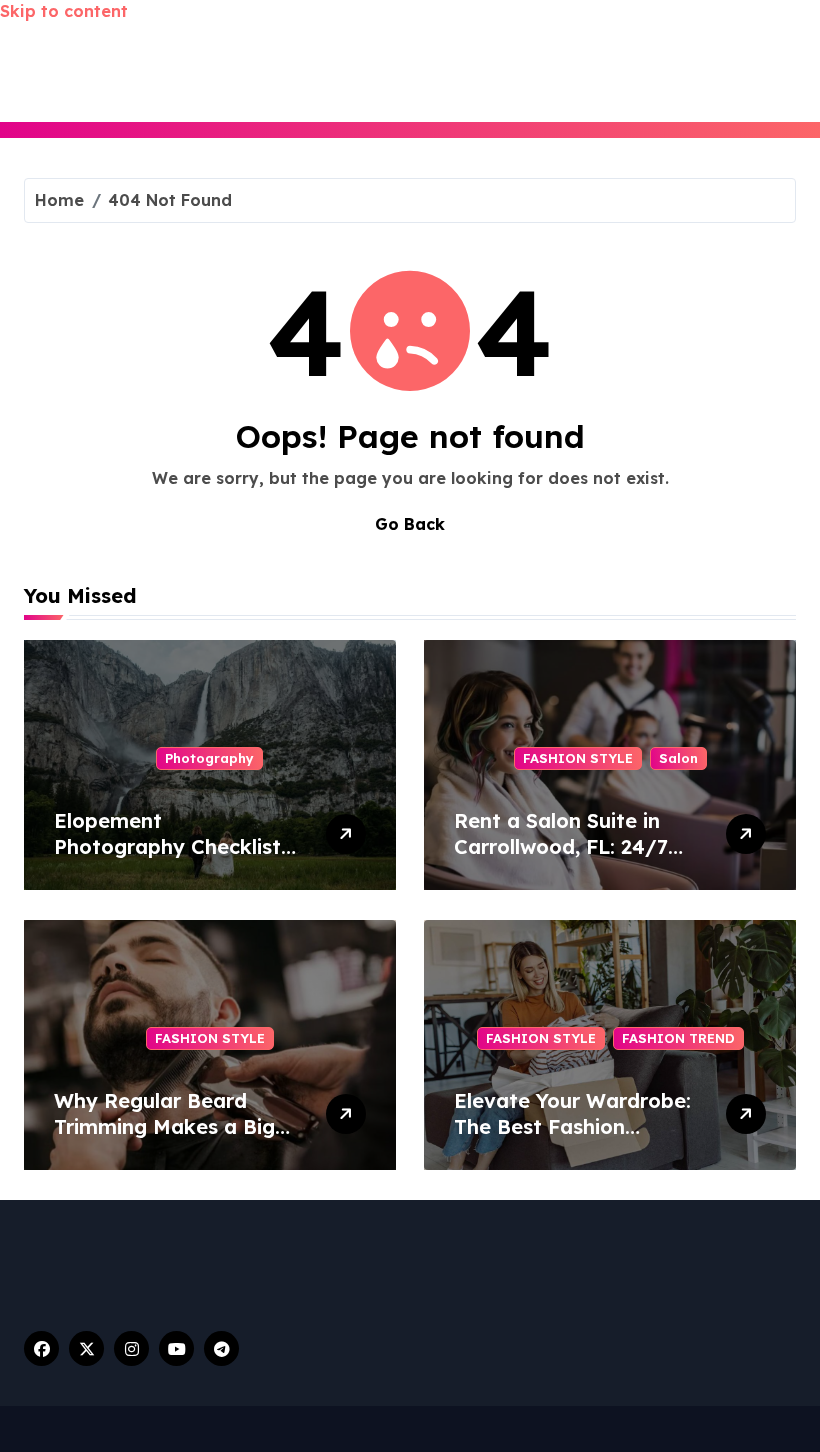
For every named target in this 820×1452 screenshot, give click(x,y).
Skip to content (64, 11)
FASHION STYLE (578, 758)
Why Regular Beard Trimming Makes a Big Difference (164, 1126)
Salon (678, 758)
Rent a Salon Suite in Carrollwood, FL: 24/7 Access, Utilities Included (561, 859)
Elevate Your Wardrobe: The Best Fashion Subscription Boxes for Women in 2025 (572, 1139)
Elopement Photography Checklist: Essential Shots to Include (170, 859)
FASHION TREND (678, 1038)
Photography (209, 758)
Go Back (410, 524)
